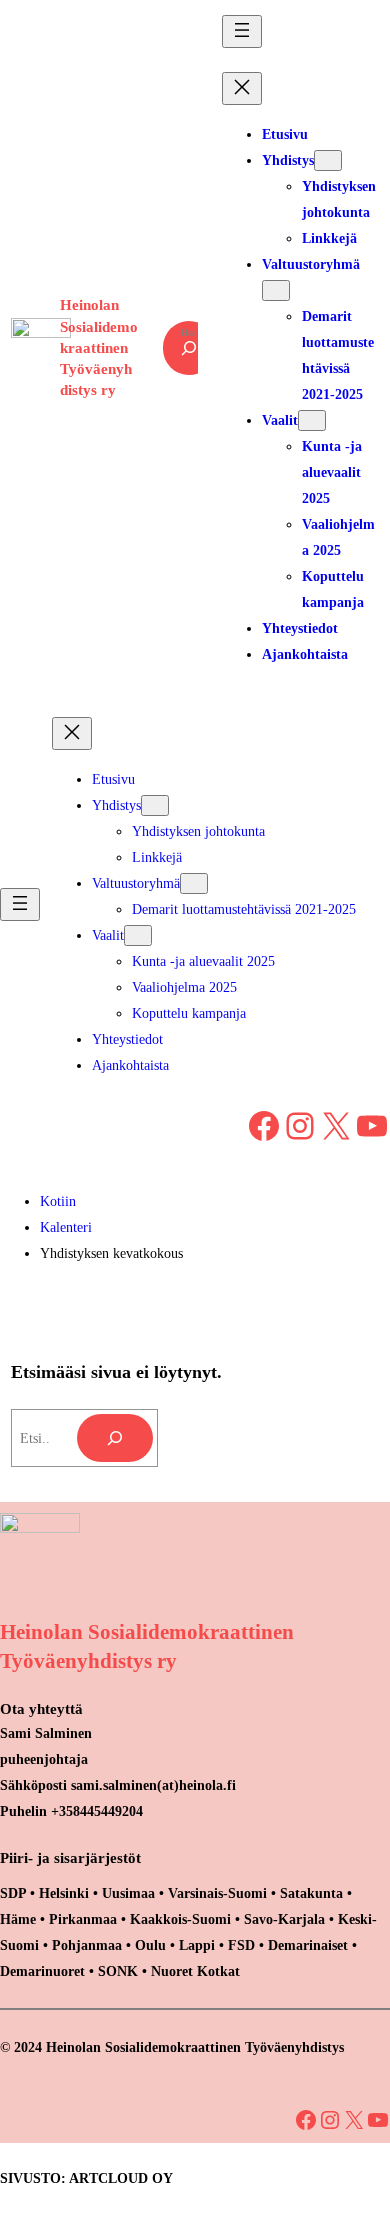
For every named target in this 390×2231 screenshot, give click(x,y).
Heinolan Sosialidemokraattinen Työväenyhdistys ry (99, 347)
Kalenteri (66, 1227)
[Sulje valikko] (242, 88)
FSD (241, 1945)
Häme (20, 1919)
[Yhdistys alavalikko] (328, 160)
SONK (118, 1971)
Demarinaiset (308, 1945)
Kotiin (58, 1201)
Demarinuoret (42, 1971)
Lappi (197, 1945)
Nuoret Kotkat (195, 1971)
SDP (13, 1893)
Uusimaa (128, 1893)
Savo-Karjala (284, 1919)
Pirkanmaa (83, 1919)
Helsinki (66, 1893)
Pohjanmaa (89, 1945)
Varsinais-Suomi (217, 1893)
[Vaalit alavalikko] (312, 420)
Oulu (150, 1945)
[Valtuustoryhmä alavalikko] (276, 290)
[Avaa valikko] (242, 31)
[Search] (115, 1438)
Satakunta (311, 1893)
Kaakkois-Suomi (180, 1919)
